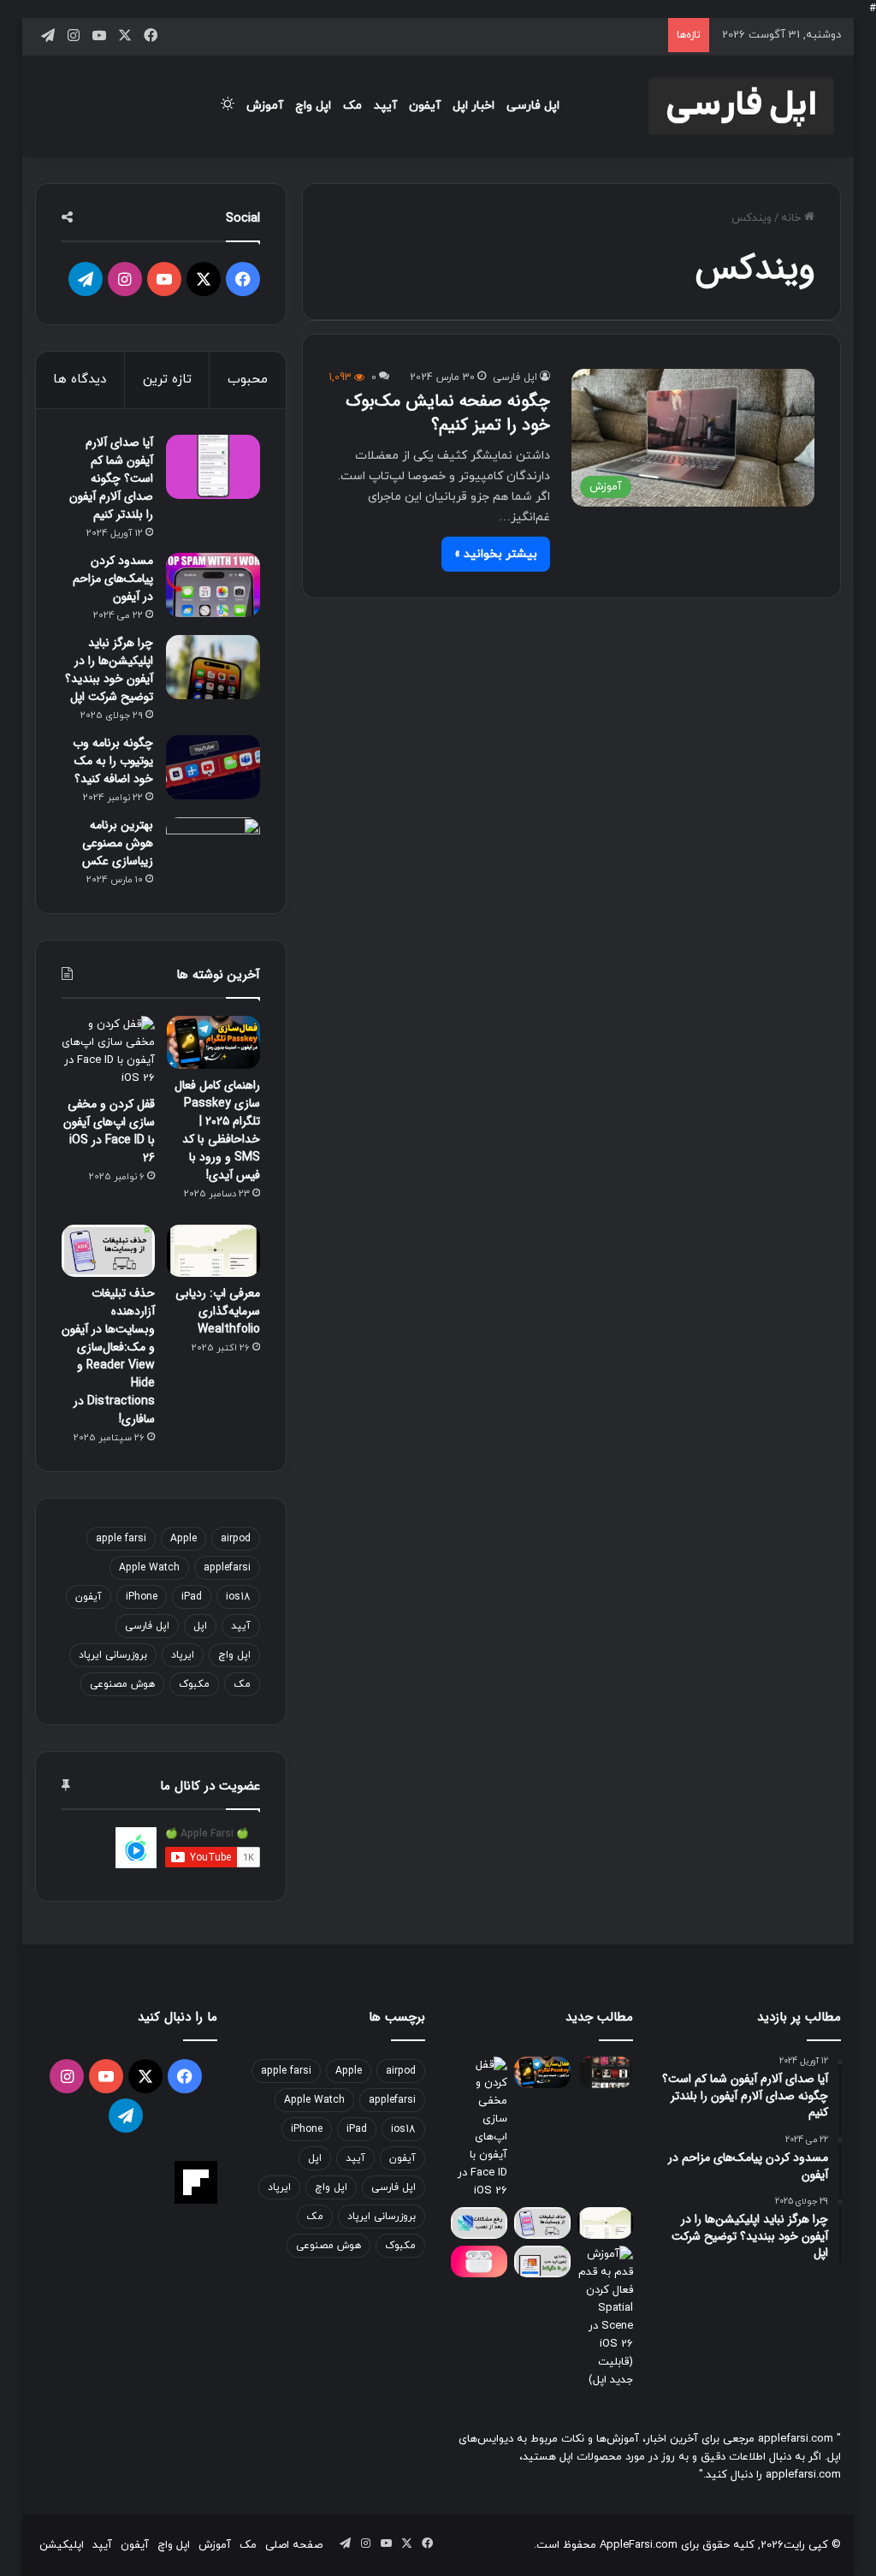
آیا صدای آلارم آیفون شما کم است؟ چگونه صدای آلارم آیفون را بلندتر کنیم (111, 478)
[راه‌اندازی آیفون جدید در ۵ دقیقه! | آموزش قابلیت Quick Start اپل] (542, 2261)
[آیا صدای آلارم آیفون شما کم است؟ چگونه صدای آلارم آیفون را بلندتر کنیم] (213, 467)
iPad (192, 1597)
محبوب (248, 380)
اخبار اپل (474, 106)
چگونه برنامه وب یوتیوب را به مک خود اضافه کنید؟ (113, 761)
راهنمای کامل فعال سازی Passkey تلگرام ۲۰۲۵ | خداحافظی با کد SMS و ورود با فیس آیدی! (217, 1130)
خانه (793, 218)
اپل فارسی (533, 106)
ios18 (238, 1597)
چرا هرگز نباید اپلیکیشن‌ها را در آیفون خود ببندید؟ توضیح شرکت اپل (109, 670)
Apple (183, 1539)
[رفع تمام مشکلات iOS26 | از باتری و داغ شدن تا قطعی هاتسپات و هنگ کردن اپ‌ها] (479, 2223)
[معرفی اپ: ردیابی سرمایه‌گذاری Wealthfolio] (213, 1251)
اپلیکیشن (62, 2545)
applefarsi (227, 1568)
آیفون (425, 106)
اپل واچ (313, 106)
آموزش (265, 106)
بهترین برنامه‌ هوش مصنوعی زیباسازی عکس (118, 843)
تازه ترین (167, 380)
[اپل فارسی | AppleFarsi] (741, 106)
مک (352, 106)
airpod (236, 1539)
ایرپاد (183, 1655)
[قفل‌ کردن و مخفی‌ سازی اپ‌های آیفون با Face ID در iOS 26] (108, 1052)
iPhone (142, 1597)
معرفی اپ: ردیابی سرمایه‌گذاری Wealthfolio (218, 1311)
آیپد (385, 106)
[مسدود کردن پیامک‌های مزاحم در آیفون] (213, 585)
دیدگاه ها (80, 380)
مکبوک (194, 1684)
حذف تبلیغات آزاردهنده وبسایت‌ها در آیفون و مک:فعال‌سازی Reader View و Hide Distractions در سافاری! (108, 1356)
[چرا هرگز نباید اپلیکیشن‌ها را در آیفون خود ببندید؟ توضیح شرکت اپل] (213, 667)
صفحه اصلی (294, 2545)
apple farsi (121, 1539)
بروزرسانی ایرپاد (113, 1655)
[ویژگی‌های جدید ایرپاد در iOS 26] (479, 2261)
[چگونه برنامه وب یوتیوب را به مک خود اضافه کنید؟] (213, 767)
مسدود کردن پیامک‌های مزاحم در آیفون (113, 579)
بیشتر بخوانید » (496, 554)
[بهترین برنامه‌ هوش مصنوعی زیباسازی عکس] (213, 849)
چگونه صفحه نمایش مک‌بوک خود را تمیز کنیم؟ (448, 413)
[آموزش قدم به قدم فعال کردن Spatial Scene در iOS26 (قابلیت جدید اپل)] (606, 2318)
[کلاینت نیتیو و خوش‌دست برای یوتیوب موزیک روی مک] (606, 2072)
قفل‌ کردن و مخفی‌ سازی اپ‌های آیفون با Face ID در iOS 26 (109, 1131)
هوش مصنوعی (122, 1684)
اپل (200, 1626)
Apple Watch (149, 1568)
